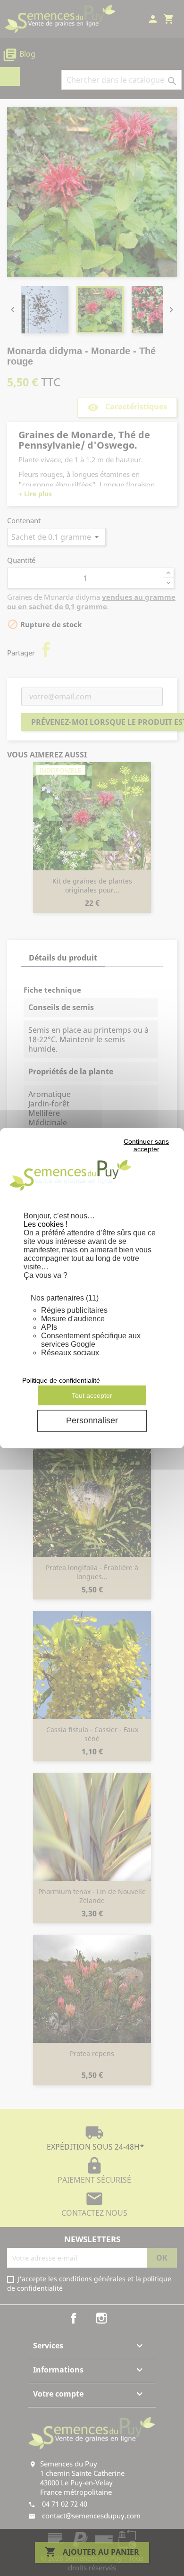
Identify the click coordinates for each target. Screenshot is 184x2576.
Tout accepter (92, 1395)
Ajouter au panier (92, 2552)
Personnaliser (92, 1420)
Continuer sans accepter (146, 1145)
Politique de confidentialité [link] (61, 1380)
